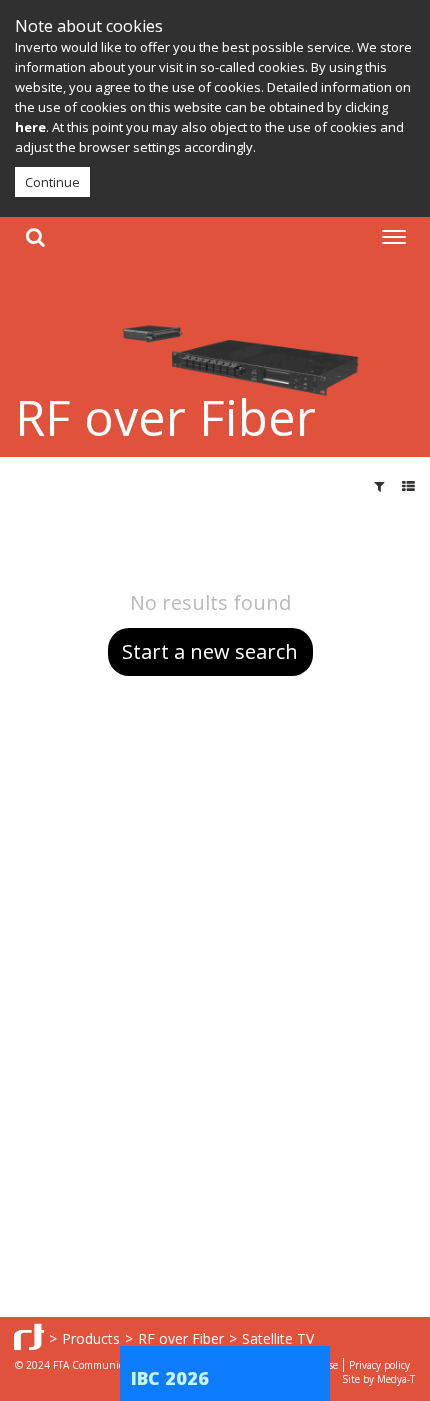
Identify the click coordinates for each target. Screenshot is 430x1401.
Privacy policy (379, 1365)
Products (91, 1338)
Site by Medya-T (378, 1379)
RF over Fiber (181, 1338)
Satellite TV (278, 1338)
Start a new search (210, 651)
